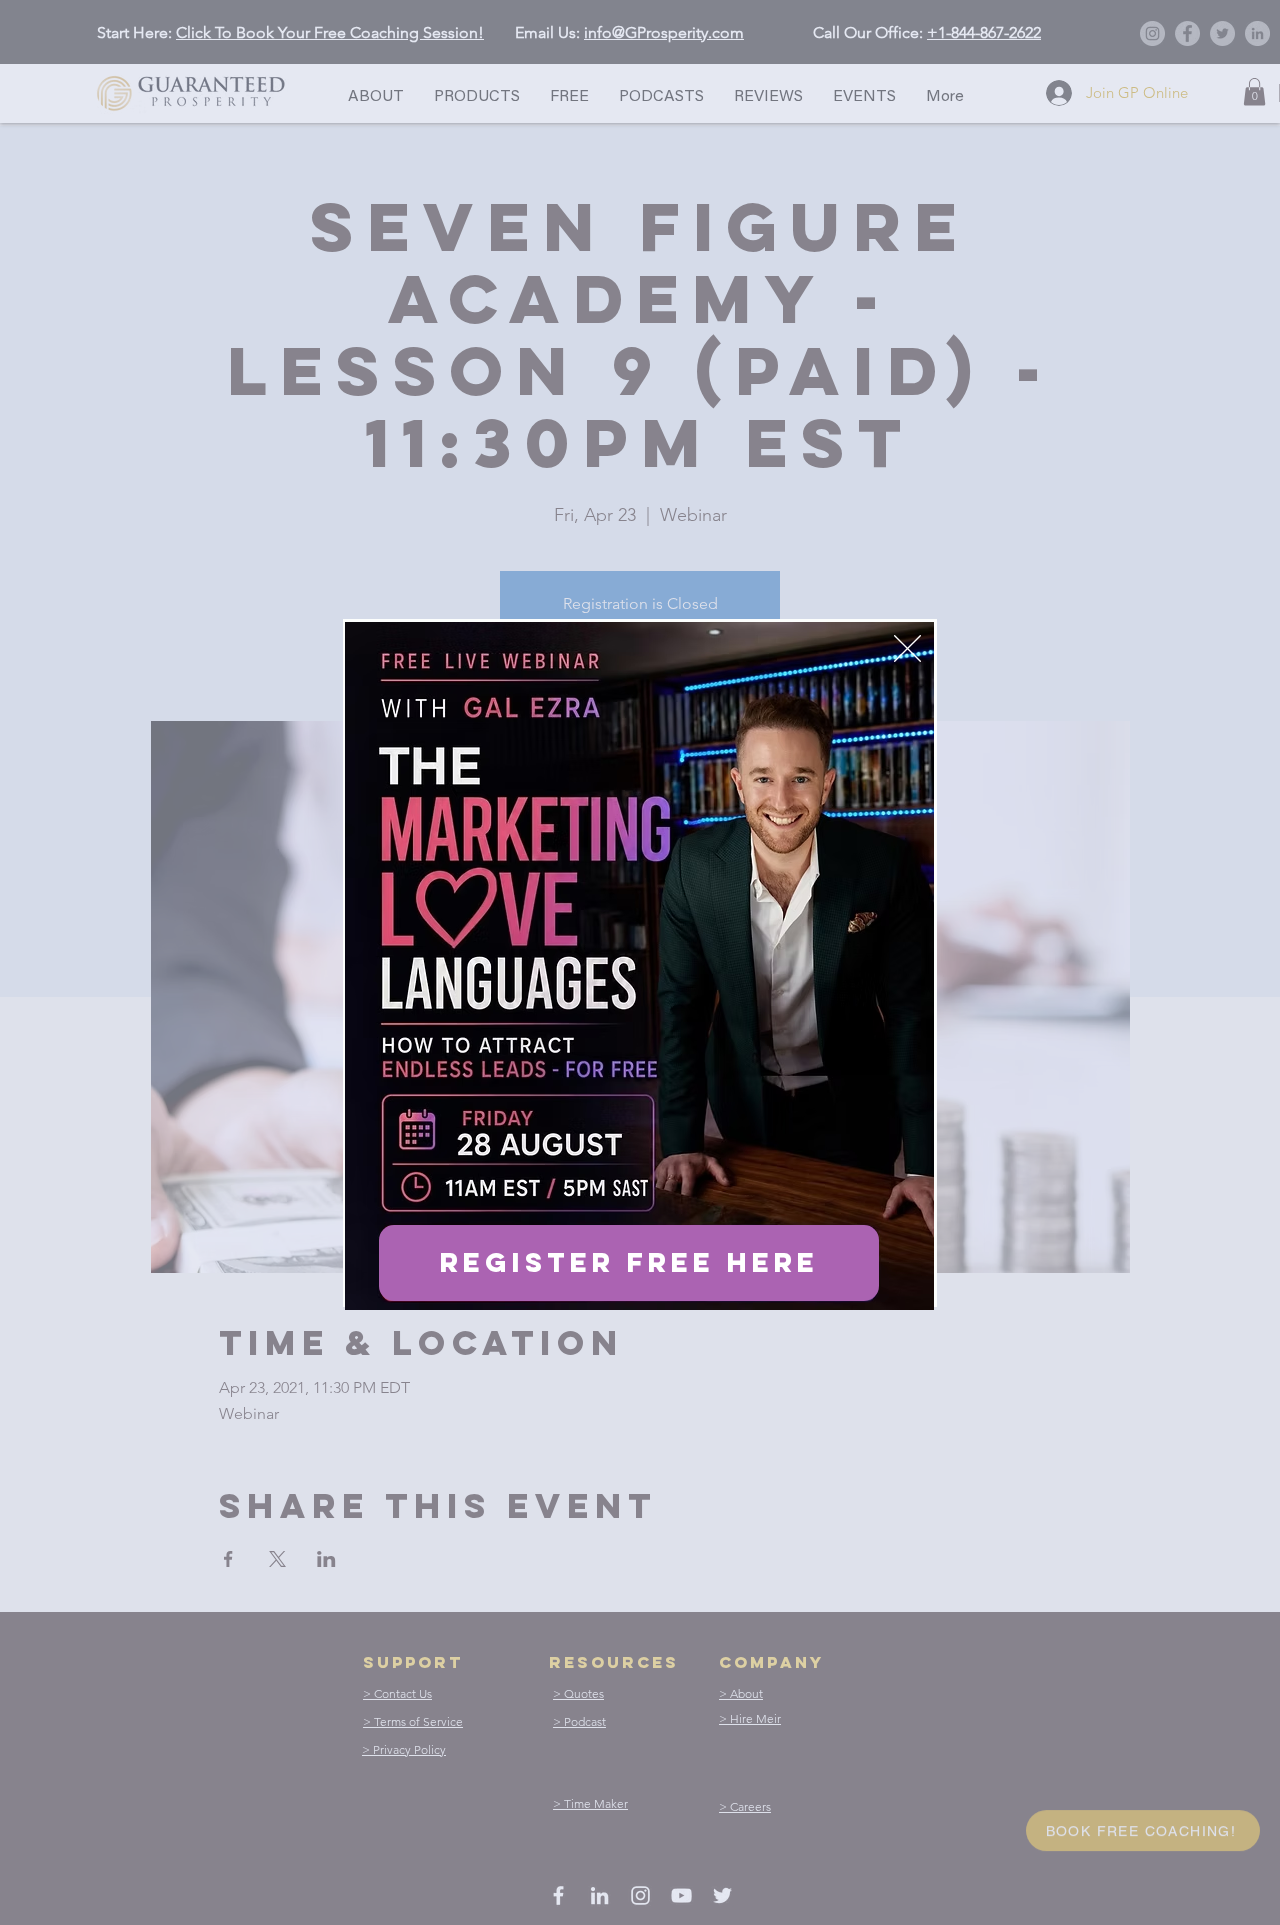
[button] (907, 648)
